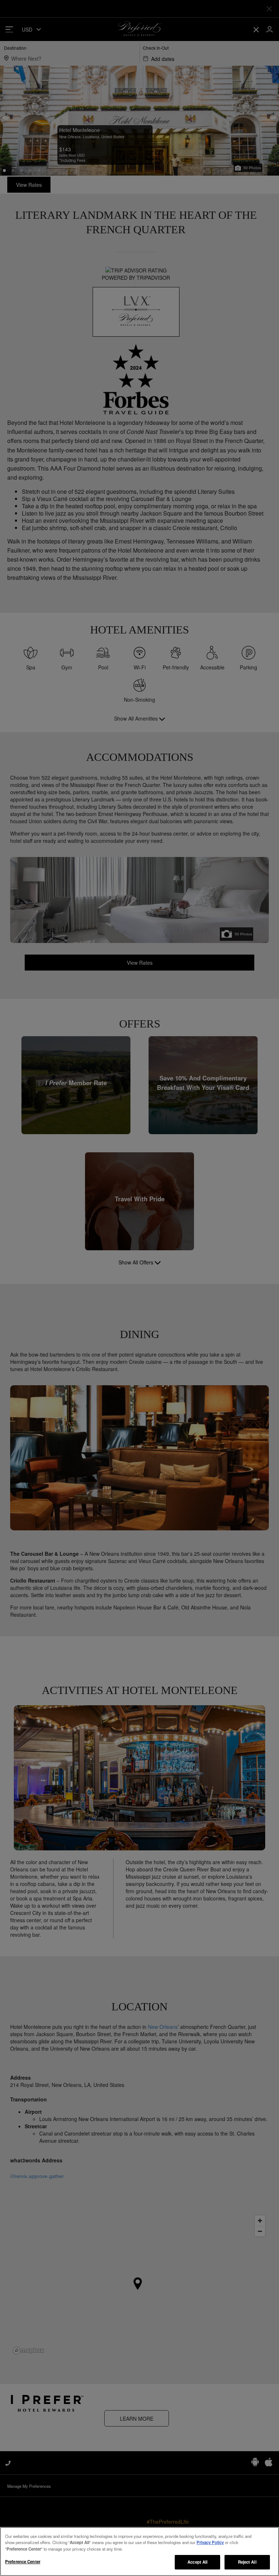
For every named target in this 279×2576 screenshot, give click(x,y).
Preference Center (23, 2561)
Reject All (247, 2562)
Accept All (197, 2562)
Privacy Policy (210, 2542)
